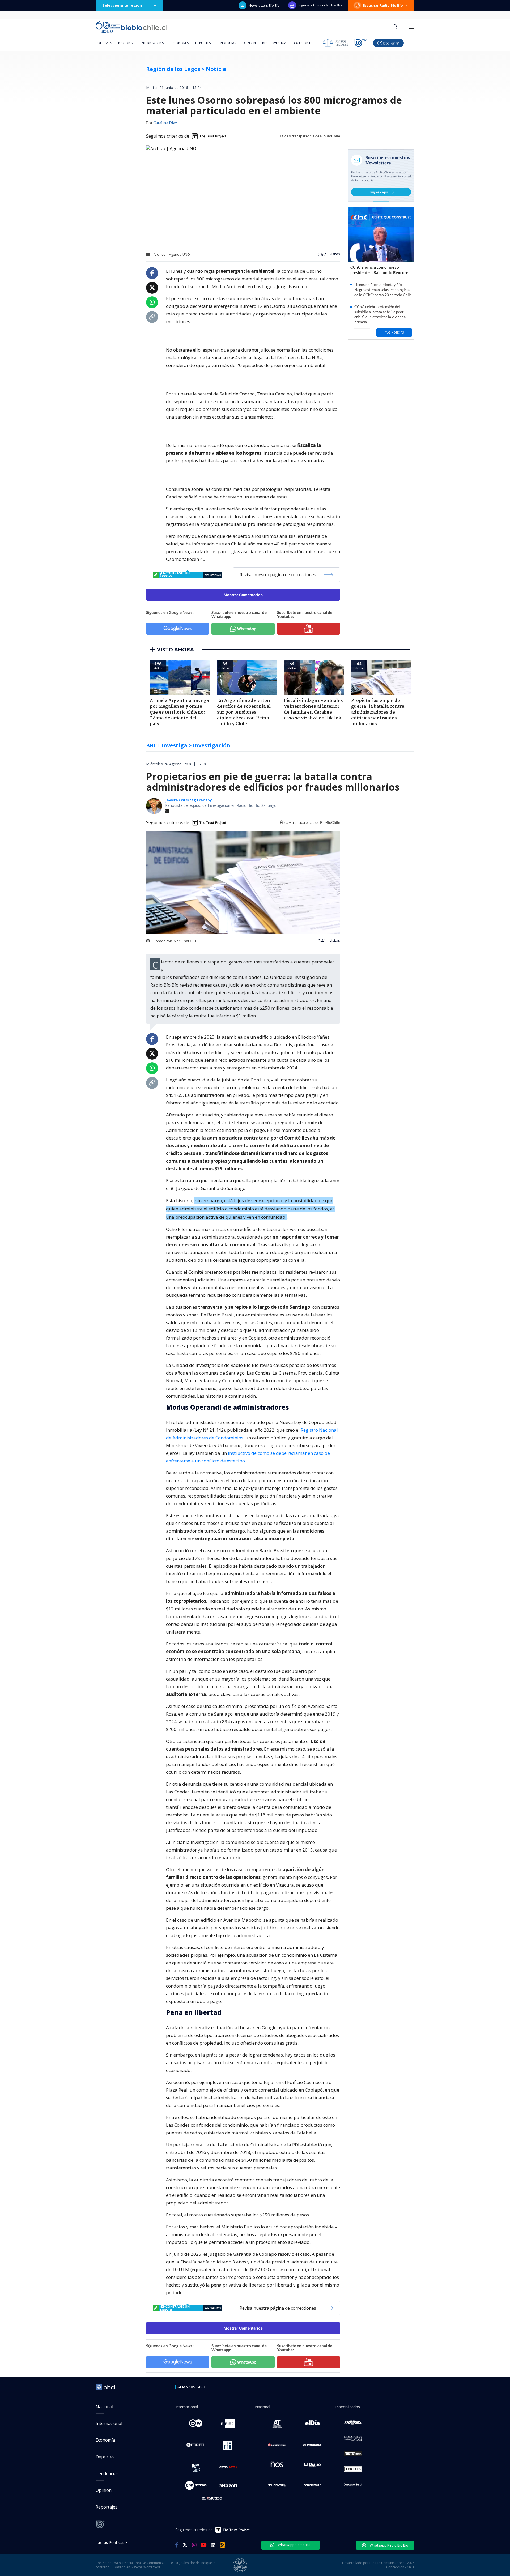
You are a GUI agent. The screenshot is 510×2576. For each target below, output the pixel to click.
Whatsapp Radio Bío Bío (389, 2545)
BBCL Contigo (305, 43)
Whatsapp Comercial (294, 2545)
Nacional (126, 43)
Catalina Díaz (165, 123)
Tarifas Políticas (110, 2542)
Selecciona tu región (122, 5)
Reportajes (107, 2507)
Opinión (249, 43)
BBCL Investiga (274, 43)
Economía (180, 43)
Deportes (203, 43)
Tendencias (226, 43)
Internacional (153, 43)
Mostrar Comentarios (243, 595)
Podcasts (104, 43)
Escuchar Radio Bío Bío (383, 5)
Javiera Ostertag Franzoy (189, 800)
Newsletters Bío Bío (264, 5)
